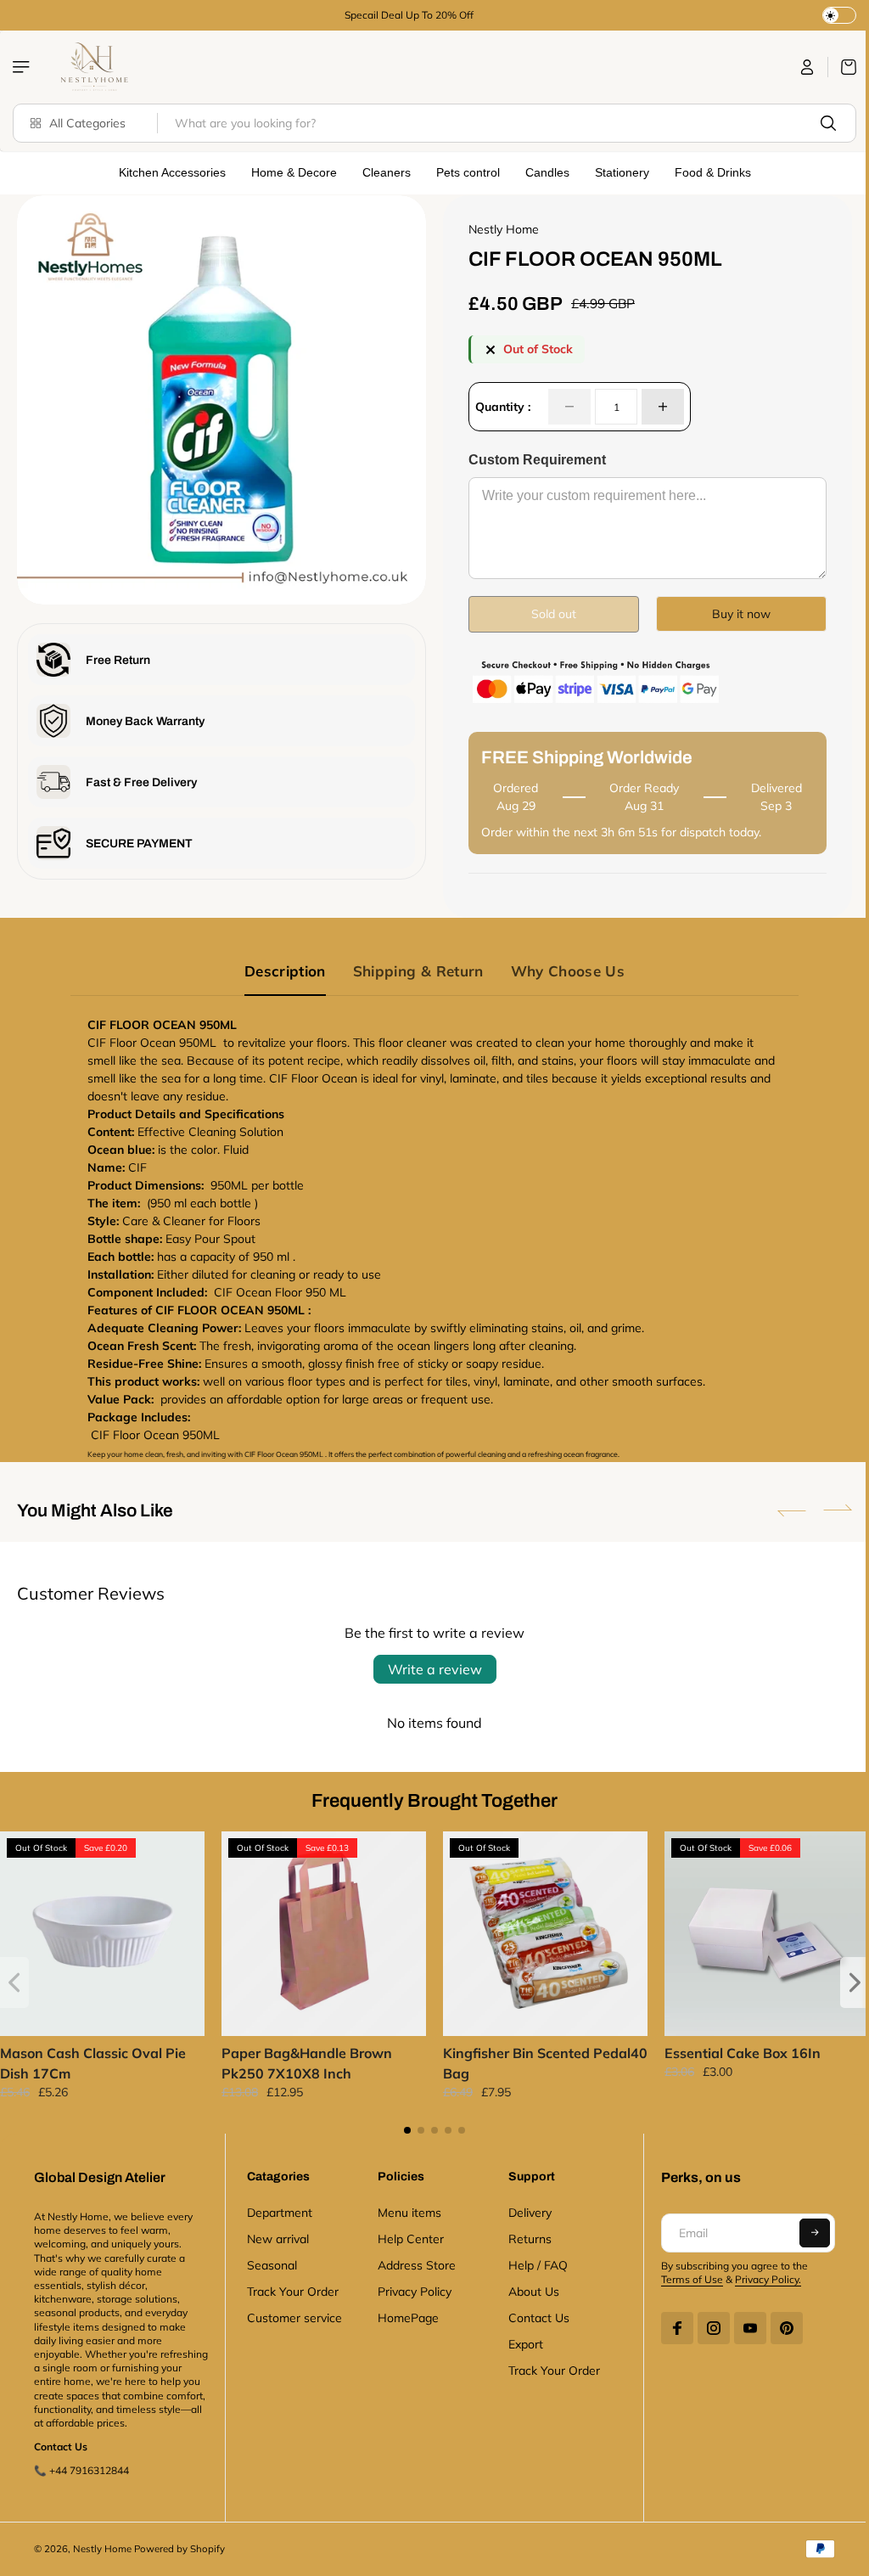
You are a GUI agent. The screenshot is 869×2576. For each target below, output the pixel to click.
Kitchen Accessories (168, 172)
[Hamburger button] (23, 67)
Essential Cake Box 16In (737, 2050)
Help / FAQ (533, 2263)
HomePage (405, 2315)
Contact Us (534, 2315)
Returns (525, 2236)
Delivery (525, 2210)
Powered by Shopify (179, 2561)
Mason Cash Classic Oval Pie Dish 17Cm (93, 2061)
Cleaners (382, 172)
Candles (543, 172)
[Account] (799, 67)
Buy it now (734, 614)
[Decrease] (565, 407)
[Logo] (93, 67)
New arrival (275, 2236)
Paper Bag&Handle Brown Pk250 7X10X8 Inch (305, 2061)
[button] (783, 1510)
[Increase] (659, 407)
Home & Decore (290, 172)
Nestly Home (102, 2561)
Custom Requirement (533, 460)
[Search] (820, 123)
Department (277, 2210)
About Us (529, 2289)
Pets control (464, 172)
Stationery (618, 172)
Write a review (431, 1669)
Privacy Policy (411, 2289)
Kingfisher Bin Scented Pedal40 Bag (512, 2061)
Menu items (406, 2210)
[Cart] (834, 67)
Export (521, 2342)
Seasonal (269, 2263)
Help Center (407, 2236)
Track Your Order (290, 2289)
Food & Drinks (709, 172)
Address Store (413, 2263)
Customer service (292, 2315)
